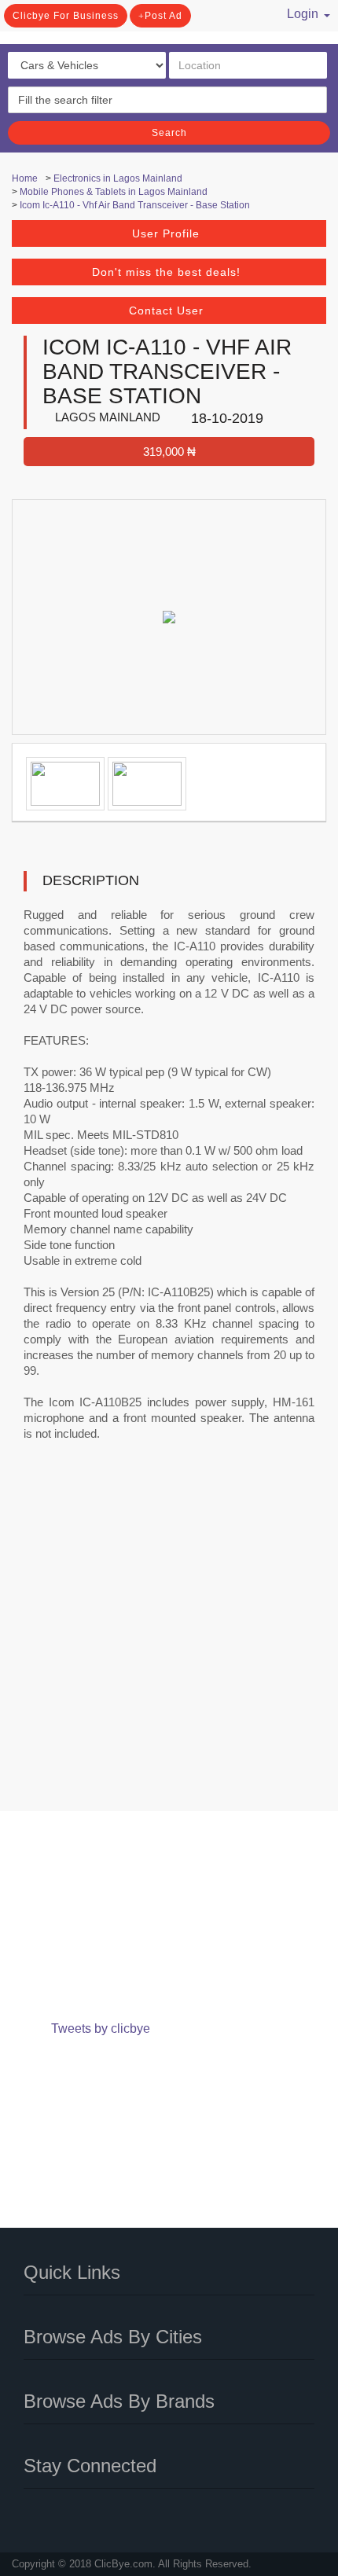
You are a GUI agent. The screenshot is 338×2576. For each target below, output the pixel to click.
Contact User (166, 311)
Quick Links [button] (72, 2272)
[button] (298, 12)
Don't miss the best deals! (166, 272)
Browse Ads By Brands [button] (119, 2401)
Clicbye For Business (66, 16)
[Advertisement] (169, 1637)
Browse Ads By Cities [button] (113, 2337)
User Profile (166, 233)
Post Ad (163, 16)
